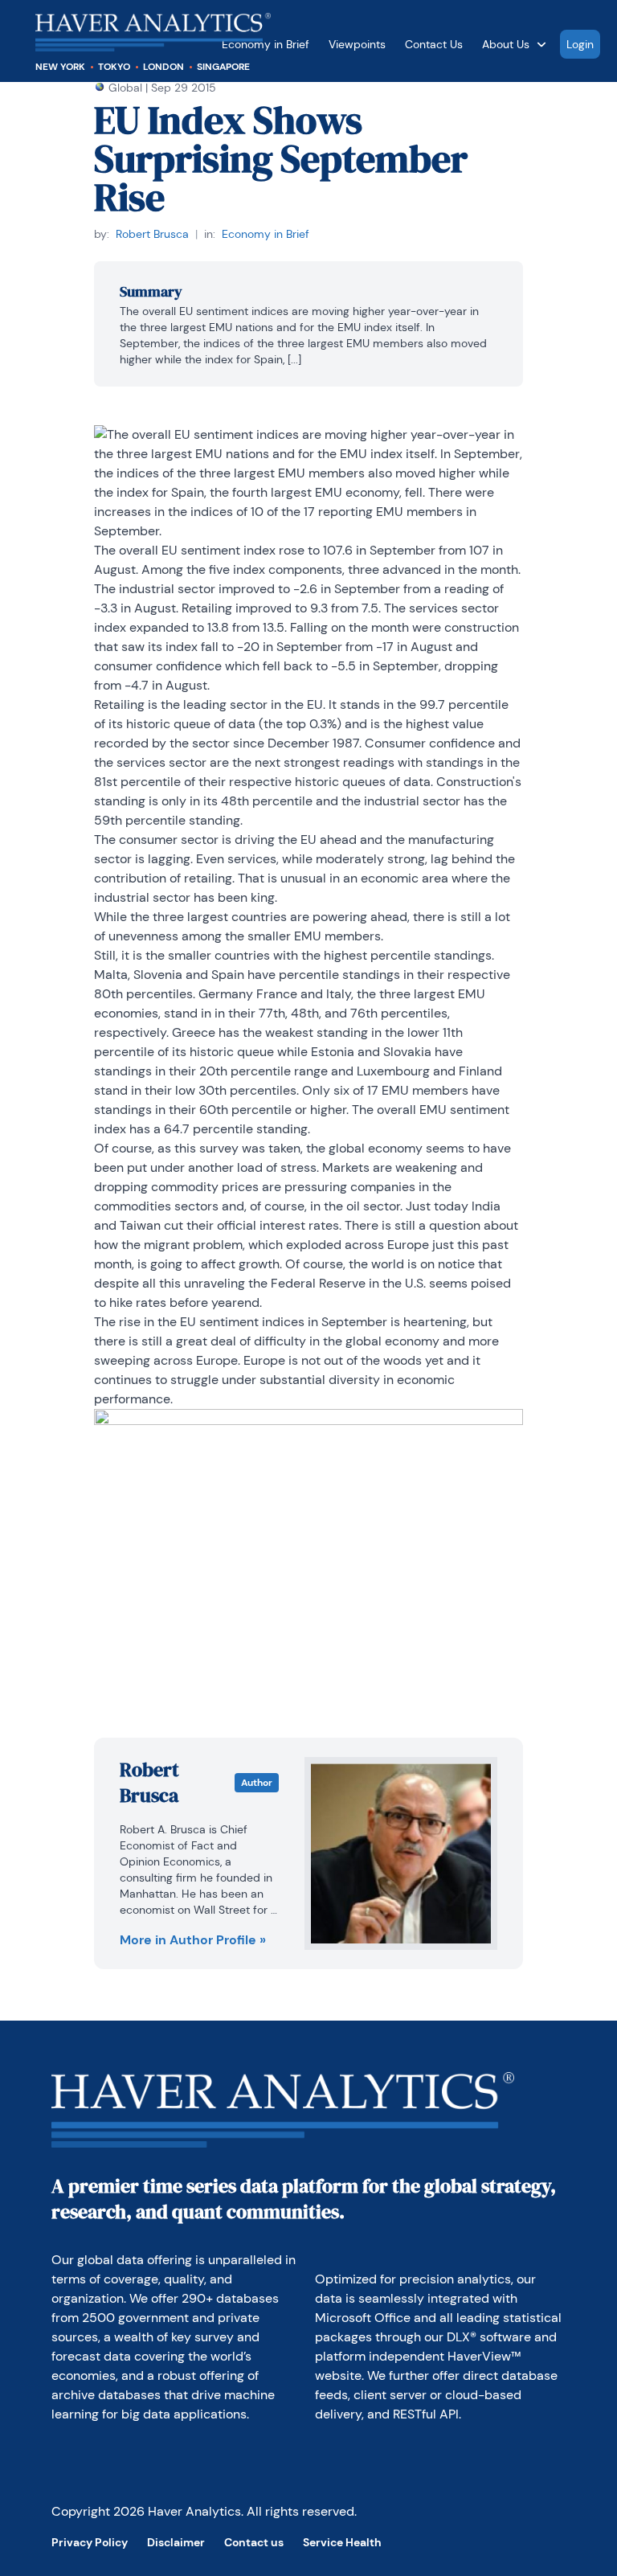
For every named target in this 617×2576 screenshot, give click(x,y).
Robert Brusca (152, 234)
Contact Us (434, 44)
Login (580, 44)
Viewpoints (357, 44)
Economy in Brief (266, 234)
